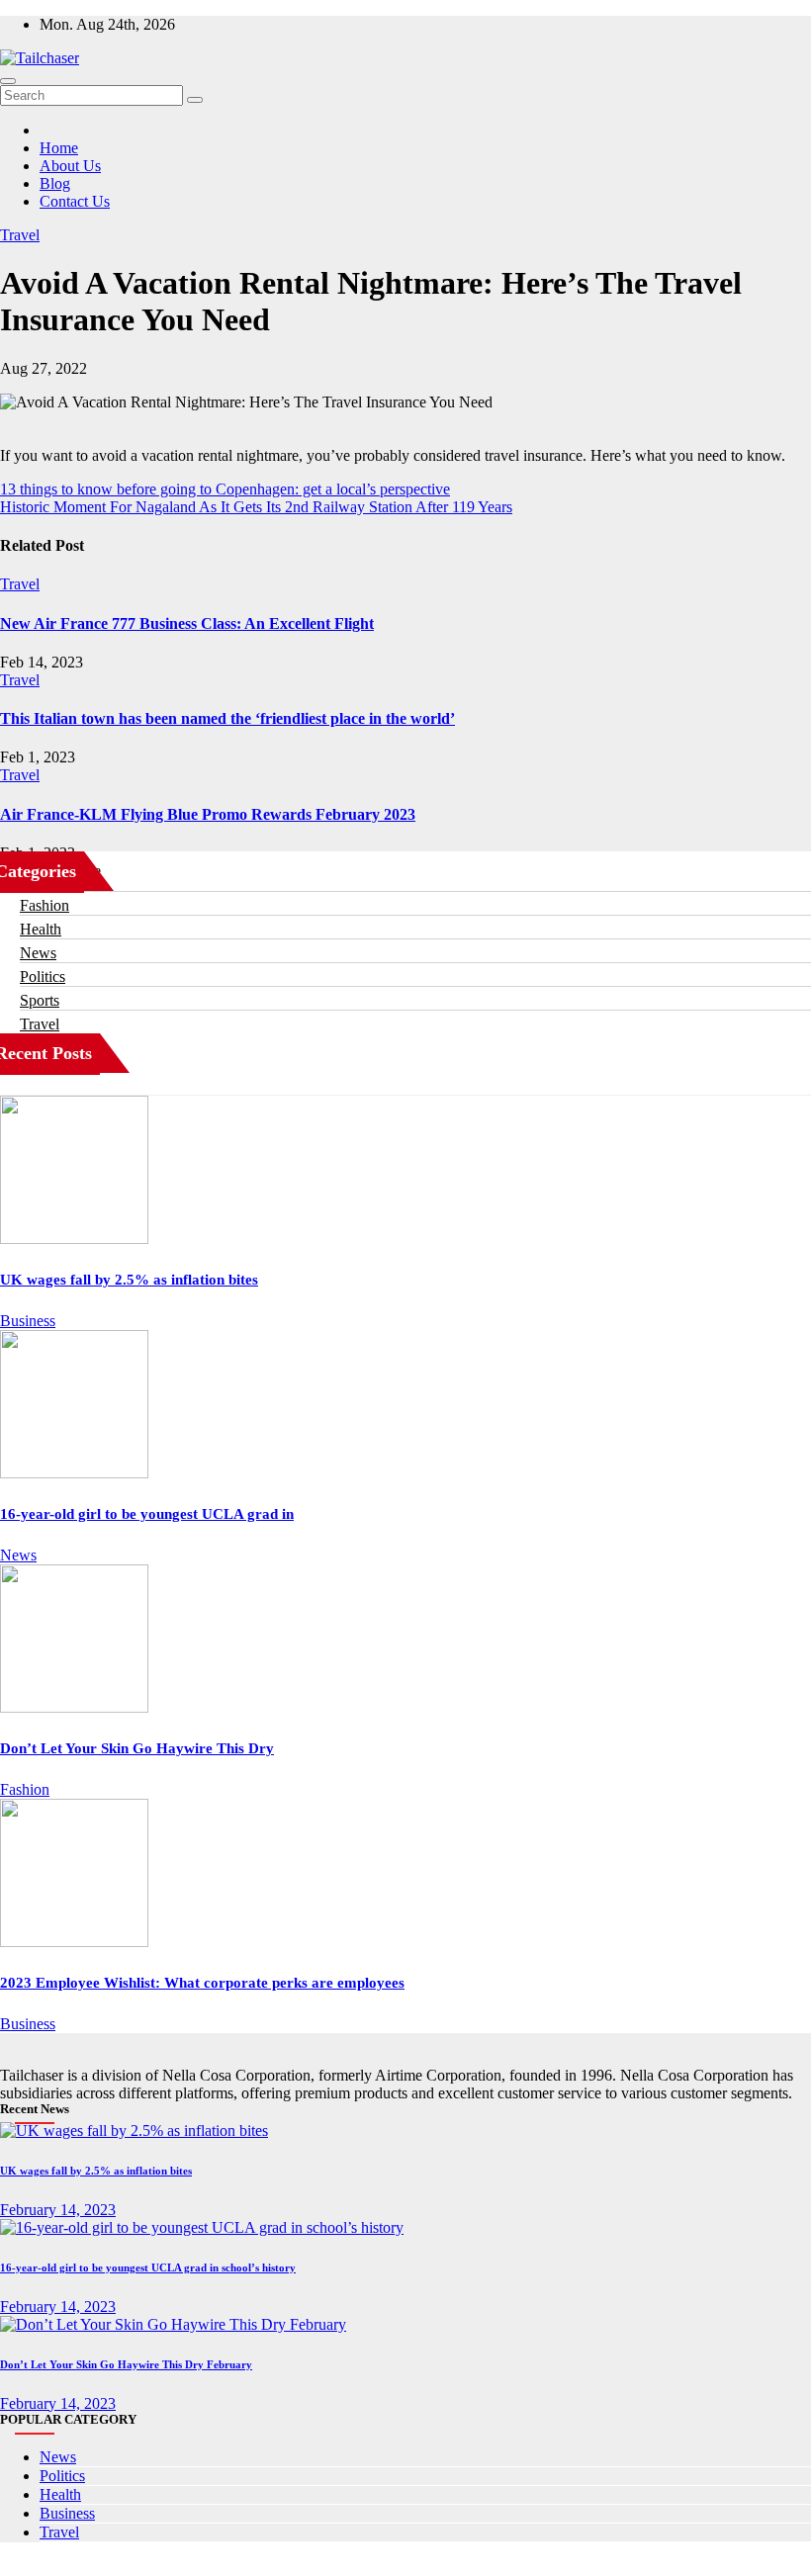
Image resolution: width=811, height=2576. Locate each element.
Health (41, 929)
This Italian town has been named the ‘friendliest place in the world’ (227, 718)
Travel (20, 235)
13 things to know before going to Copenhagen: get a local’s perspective (225, 489)
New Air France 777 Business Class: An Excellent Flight (187, 623)
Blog (55, 183)
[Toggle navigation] (8, 81)
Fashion (45, 905)
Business (28, 1321)
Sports (40, 1000)
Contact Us (75, 201)
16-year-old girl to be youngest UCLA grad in (147, 1514)
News (38, 953)
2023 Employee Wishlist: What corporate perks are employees (202, 1983)
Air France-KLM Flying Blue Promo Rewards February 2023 (208, 814)
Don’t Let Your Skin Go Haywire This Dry (137, 1748)
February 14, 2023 (58, 2210)
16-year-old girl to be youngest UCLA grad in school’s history (148, 2267)
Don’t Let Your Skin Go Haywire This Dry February (126, 2364)
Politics (43, 977)
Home (59, 148)
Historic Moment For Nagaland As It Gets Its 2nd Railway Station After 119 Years (256, 507)
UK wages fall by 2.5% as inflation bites (129, 1280)
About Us (70, 166)
